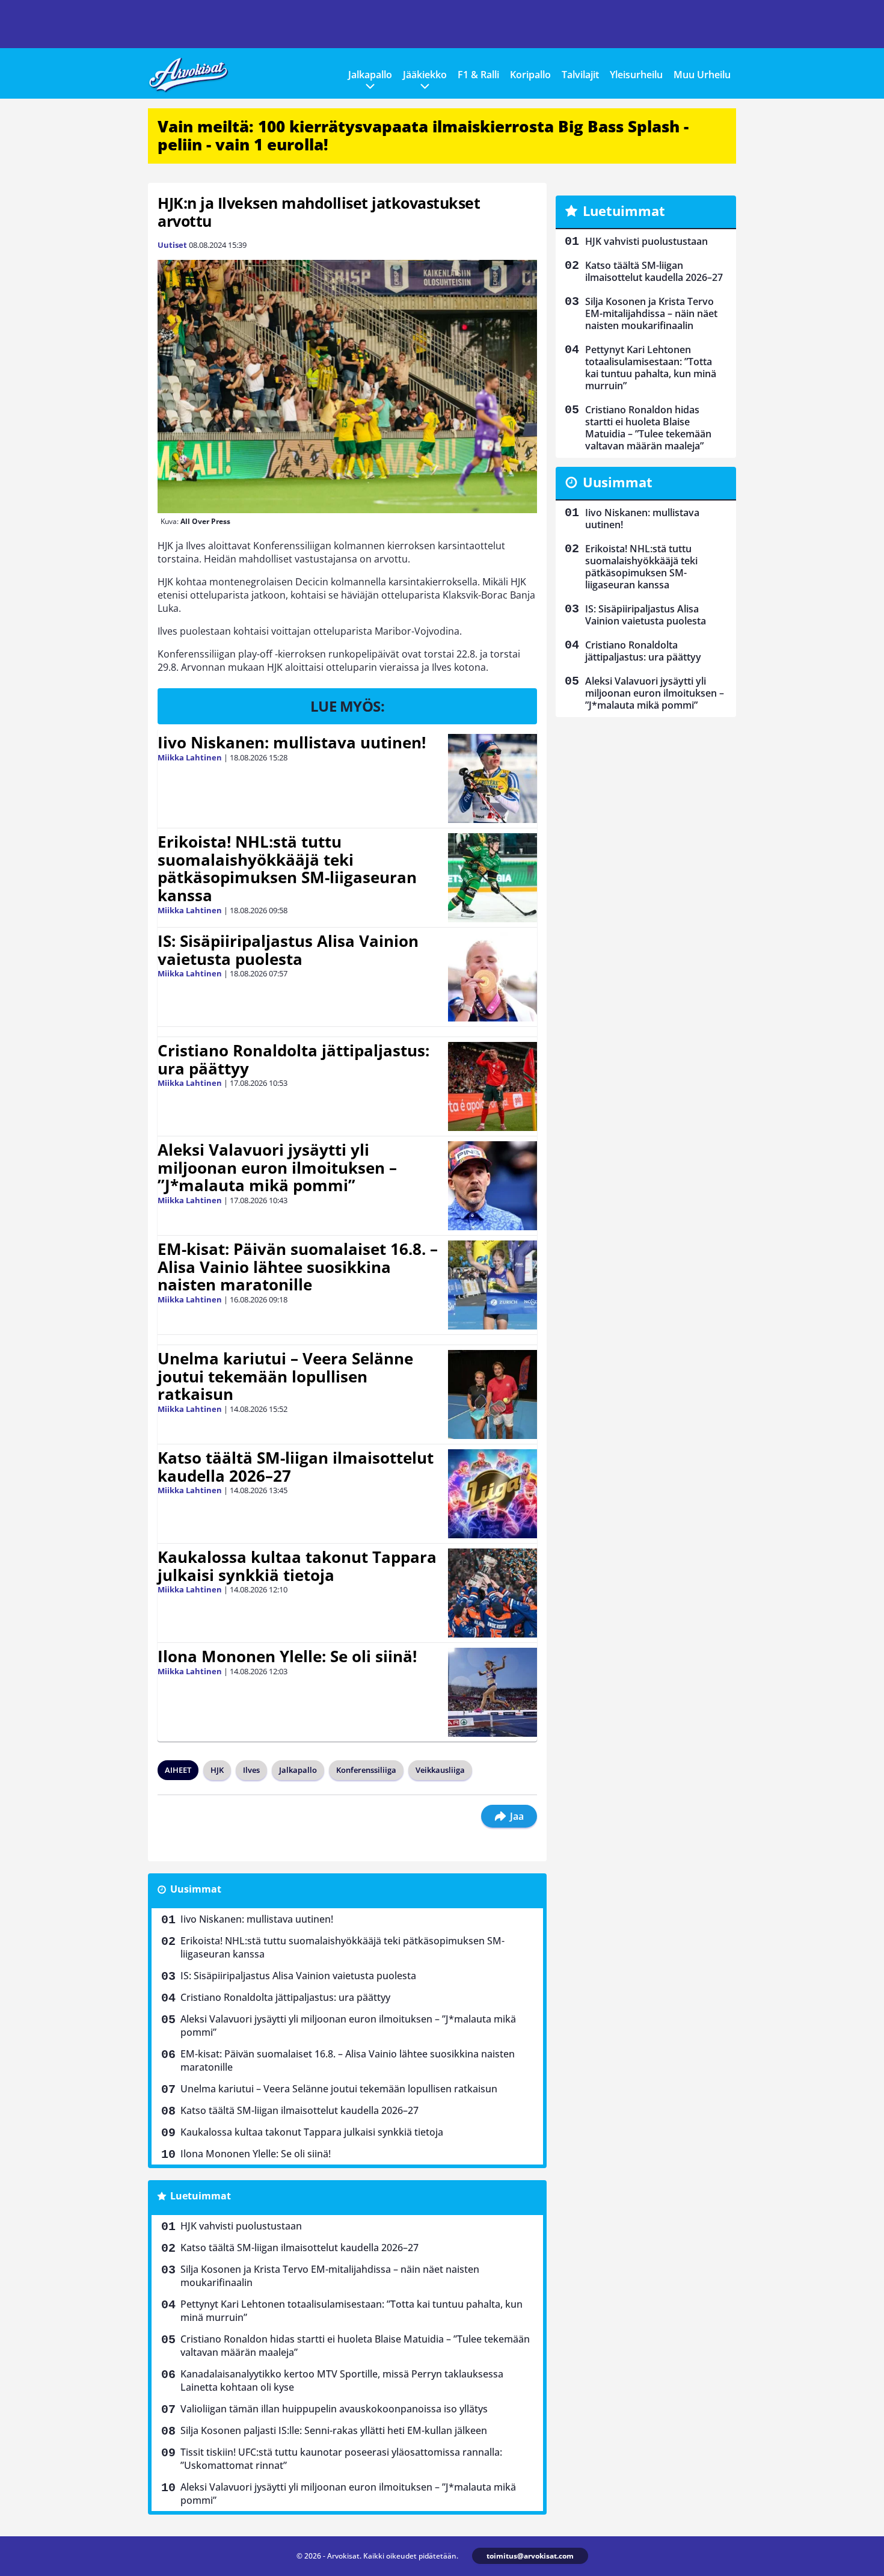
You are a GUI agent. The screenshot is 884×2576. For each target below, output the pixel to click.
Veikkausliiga (440, 1770)
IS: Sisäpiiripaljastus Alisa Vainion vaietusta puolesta (288, 950)
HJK (217, 1770)
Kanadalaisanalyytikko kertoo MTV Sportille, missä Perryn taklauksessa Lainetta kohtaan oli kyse (342, 2380)
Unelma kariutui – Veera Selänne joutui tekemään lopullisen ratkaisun (285, 1376)
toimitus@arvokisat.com (530, 2556)
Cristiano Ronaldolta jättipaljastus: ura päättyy (293, 1059)
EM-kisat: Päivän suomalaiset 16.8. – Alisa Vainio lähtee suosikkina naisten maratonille (298, 1267)
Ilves (251, 1770)
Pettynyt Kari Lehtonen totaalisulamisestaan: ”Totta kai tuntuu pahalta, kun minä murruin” (351, 2311)
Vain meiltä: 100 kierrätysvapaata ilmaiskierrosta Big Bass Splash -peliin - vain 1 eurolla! (423, 135)
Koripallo (530, 75)
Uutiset (172, 245)
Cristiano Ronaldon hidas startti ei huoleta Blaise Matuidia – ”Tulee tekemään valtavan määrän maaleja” (355, 2346)
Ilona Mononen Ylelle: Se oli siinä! (287, 1656)
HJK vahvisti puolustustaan (241, 2226)
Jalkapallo (370, 75)
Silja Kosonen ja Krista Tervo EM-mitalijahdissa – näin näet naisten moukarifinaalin (330, 2276)
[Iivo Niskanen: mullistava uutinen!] (493, 778)
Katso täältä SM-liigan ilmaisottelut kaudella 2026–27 (296, 1467)
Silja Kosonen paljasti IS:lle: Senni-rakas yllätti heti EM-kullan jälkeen (334, 2430)
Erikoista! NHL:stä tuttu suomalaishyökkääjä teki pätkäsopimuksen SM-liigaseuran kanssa (287, 869)
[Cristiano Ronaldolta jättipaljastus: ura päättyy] (493, 1086)
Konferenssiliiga (366, 1770)
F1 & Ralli (478, 75)
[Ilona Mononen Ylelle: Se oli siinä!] (493, 1692)
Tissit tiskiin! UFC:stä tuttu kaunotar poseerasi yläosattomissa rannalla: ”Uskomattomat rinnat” (341, 2459)
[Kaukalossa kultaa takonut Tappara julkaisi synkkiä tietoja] (493, 1593)
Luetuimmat (201, 2196)
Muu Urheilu (702, 75)
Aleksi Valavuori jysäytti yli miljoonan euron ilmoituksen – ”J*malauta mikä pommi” (277, 1168)
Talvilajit (580, 75)
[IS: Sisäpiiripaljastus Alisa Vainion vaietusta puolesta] (493, 977)
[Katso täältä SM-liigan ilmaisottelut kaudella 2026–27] (493, 1494)
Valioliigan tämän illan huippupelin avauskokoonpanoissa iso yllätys (334, 2409)
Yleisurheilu (636, 75)
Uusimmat (196, 1889)
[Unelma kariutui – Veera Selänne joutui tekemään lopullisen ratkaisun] (493, 1394)
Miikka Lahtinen (190, 757)
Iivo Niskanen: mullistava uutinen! (292, 742)
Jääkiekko (425, 75)
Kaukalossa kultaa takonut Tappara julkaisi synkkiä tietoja (297, 1566)
